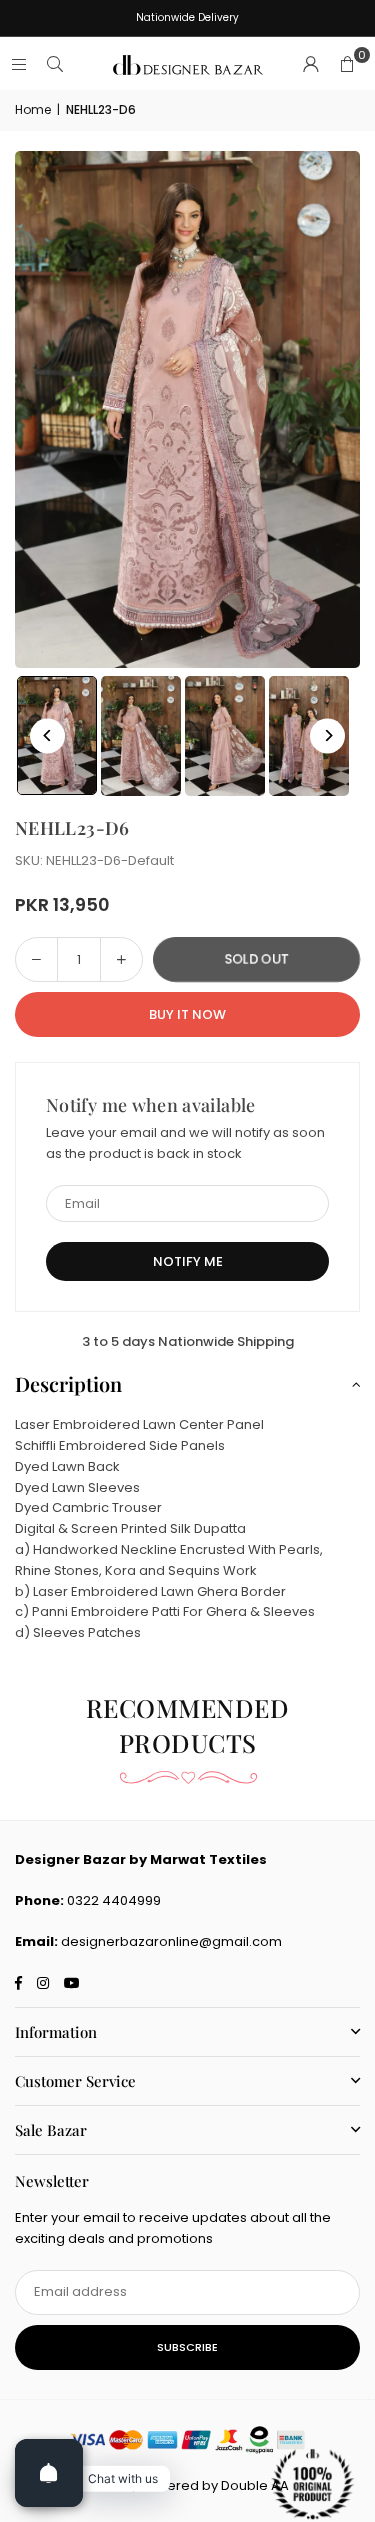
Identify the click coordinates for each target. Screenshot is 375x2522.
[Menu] (19, 64)
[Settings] (311, 65)
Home (33, 109)
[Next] (327, 735)
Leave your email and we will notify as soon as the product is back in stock (185, 1143)
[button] (347, 65)
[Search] (55, 64)
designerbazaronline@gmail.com (171, 1941)
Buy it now (187, 1014)
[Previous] (47, 735)
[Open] (49, 2473)
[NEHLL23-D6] (141, 736)
